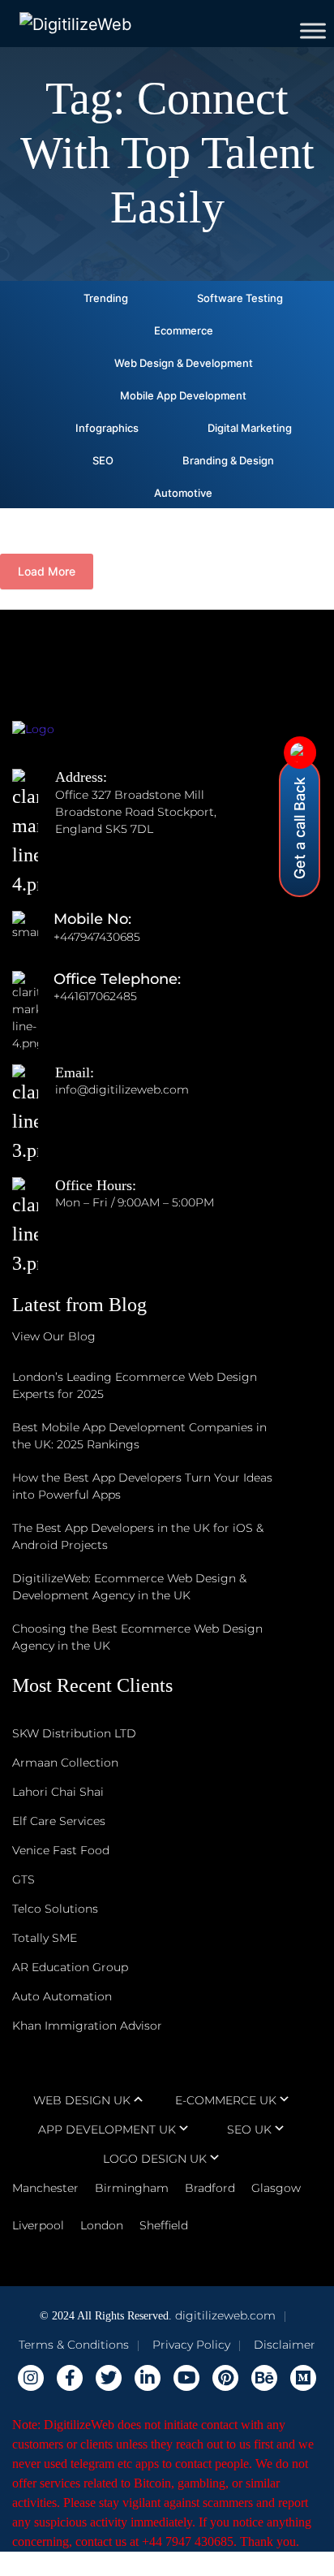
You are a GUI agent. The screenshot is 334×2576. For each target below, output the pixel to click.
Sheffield (164, 2225)
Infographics (107, 428)
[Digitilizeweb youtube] (186, 2378)
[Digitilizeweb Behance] (264, 2378)
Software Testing (240, 298)
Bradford (210, 2188)
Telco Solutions (55, 1909)
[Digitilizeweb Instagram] (31, 2378)
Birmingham (132, 2188)
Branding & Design (228, 460)
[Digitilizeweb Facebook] (70, 2378)
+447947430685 (97, 937)
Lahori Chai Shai (58, 1792)
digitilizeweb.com (225, 2315)
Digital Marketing (250, 428)
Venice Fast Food (61, 1850)
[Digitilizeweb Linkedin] (148, 2378)
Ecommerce (184, 330)
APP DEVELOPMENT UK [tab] (107, 2129)
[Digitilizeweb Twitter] (109, 2378)
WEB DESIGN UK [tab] (82, 2100)
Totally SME (45, 1938)
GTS (24, 1879)
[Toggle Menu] (313, 30)
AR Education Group (70, 1967)
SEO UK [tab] (249, 2129)
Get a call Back (300, 828)
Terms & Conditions (74, 2345)
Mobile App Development (183, 395)
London (102, 2225)
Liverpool (38, 2225)
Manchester (45, 2188)
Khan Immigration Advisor (87, 2026)
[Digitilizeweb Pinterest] (225, 2378)
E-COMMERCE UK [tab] (226, 2100)
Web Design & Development (184, 363)
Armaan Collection (65, 1763)
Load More (47, 571)
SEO (103, 460)
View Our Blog (54, 1336)
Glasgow (276, 2188)
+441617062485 (95, 996)
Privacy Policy (191, 2345)
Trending (106, 298)
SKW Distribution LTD (74, 1733)
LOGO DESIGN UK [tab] (155, 2159)
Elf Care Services (59, 1821)
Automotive (183, 493)
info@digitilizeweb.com (122, 1090)
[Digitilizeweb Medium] (303, 2378)
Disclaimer (285, 2345)
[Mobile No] (33, 937)
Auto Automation (62, 1996)
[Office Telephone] (33, 996)
